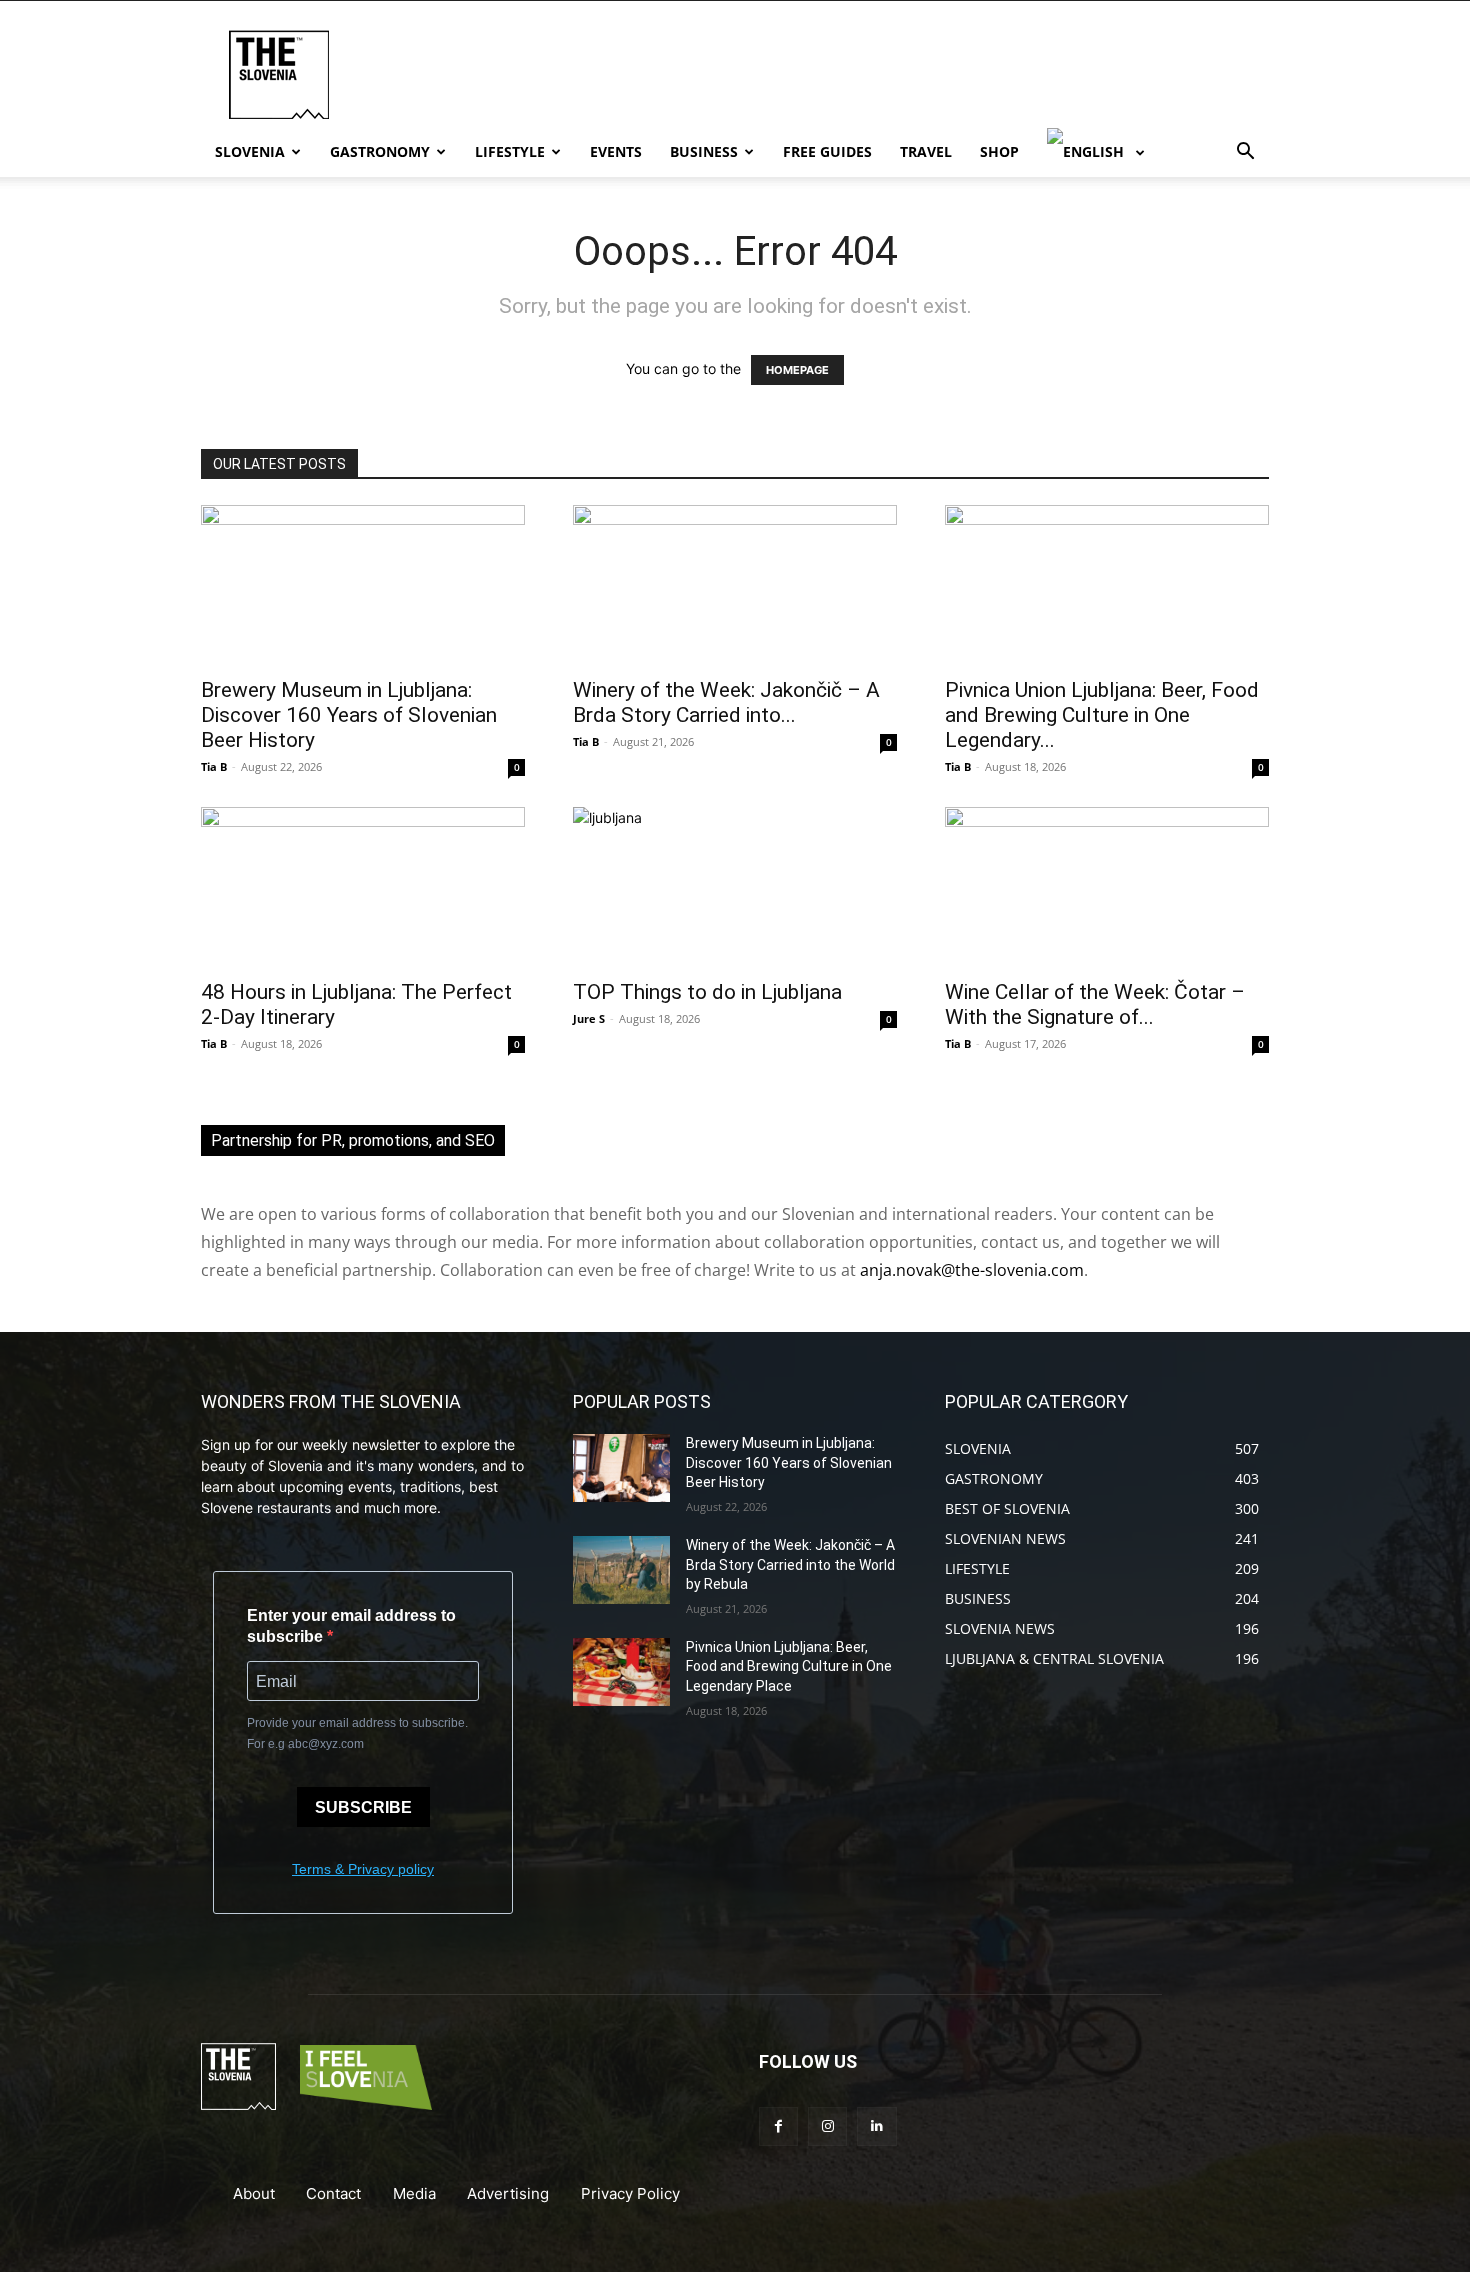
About (254, 2193)
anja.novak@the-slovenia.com (972, 1270)
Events (616, 151)
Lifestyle (510, 151)
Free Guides (827, 151)
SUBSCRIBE (363, 1807)
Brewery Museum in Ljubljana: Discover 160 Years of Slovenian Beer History (349, 715)
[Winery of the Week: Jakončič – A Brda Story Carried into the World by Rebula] (735, 585)
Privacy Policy (630, 2193)
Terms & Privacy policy (363, 1869)
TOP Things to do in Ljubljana (707, 992)
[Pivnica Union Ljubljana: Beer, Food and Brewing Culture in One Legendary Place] (1107, 585)
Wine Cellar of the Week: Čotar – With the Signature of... (1095, 1004)
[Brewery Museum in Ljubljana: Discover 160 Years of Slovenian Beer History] (363, 585)
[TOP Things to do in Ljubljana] (735, 887)
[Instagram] (827, 2126)
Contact (333, 2193)
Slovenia (250, 151)
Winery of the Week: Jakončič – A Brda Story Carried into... (726, 702)
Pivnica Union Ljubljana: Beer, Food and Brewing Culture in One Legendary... (1102, 715)
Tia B (214, 766)
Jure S (589, 1018)
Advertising (508, 2193)
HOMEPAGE (797, 370)
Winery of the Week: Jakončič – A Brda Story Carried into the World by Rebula (790, 1564)
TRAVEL (926, 151)
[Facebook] (778, 2126)
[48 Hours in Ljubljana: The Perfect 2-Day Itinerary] (363, 887)
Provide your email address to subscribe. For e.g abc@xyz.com (357, 1733)
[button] (1245, 153)
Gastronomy (380, 151)
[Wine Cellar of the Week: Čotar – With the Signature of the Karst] (1107, 887)
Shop (999, 151)
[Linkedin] (876, 2126)
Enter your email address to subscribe (351, 1626)
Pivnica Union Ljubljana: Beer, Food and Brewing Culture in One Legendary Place (789, 1666)
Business (704, 151)
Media (414, 2193)
